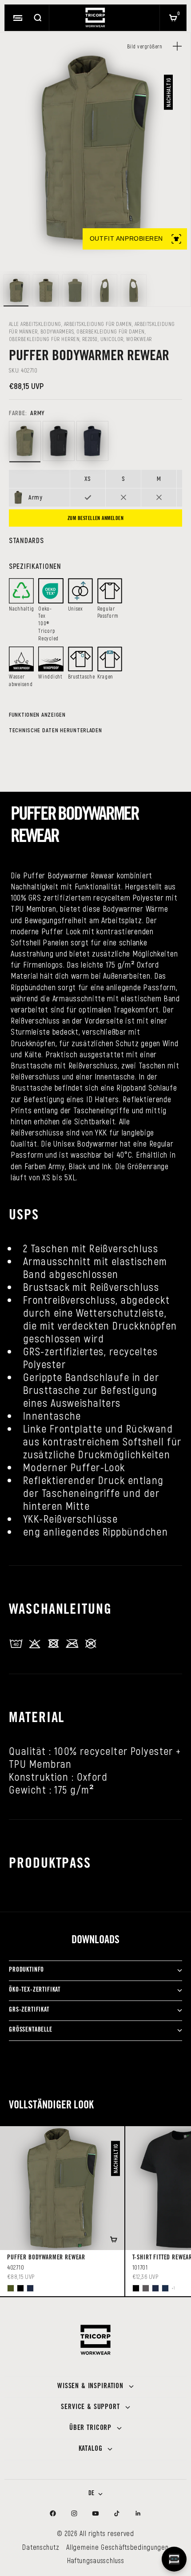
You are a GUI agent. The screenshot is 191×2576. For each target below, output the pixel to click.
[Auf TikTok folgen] (117, 2513)
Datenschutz (41, 2547)
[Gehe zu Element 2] (46, 290)
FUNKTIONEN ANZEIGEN (37, 714)
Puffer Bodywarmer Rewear (46, 2258)
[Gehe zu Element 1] (16, 290)
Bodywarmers (57, 331)
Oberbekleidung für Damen (111, 331)
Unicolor (112, 339)
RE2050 (90, 339)
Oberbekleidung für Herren (44, 339)
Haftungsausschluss (96, 2560)
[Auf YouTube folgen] (95, 2513)
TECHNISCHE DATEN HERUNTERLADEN (56, 730)
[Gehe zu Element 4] (104, 290)
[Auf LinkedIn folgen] (138, 2513)
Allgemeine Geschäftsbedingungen (117, 2547)
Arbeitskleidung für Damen (98, 324)
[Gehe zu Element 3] (75, 290)
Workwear (139, 339)
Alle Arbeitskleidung (35, 324)
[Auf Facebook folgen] (53, 2513)
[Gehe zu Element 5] (134, 290)
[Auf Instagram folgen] (74, 2513)
